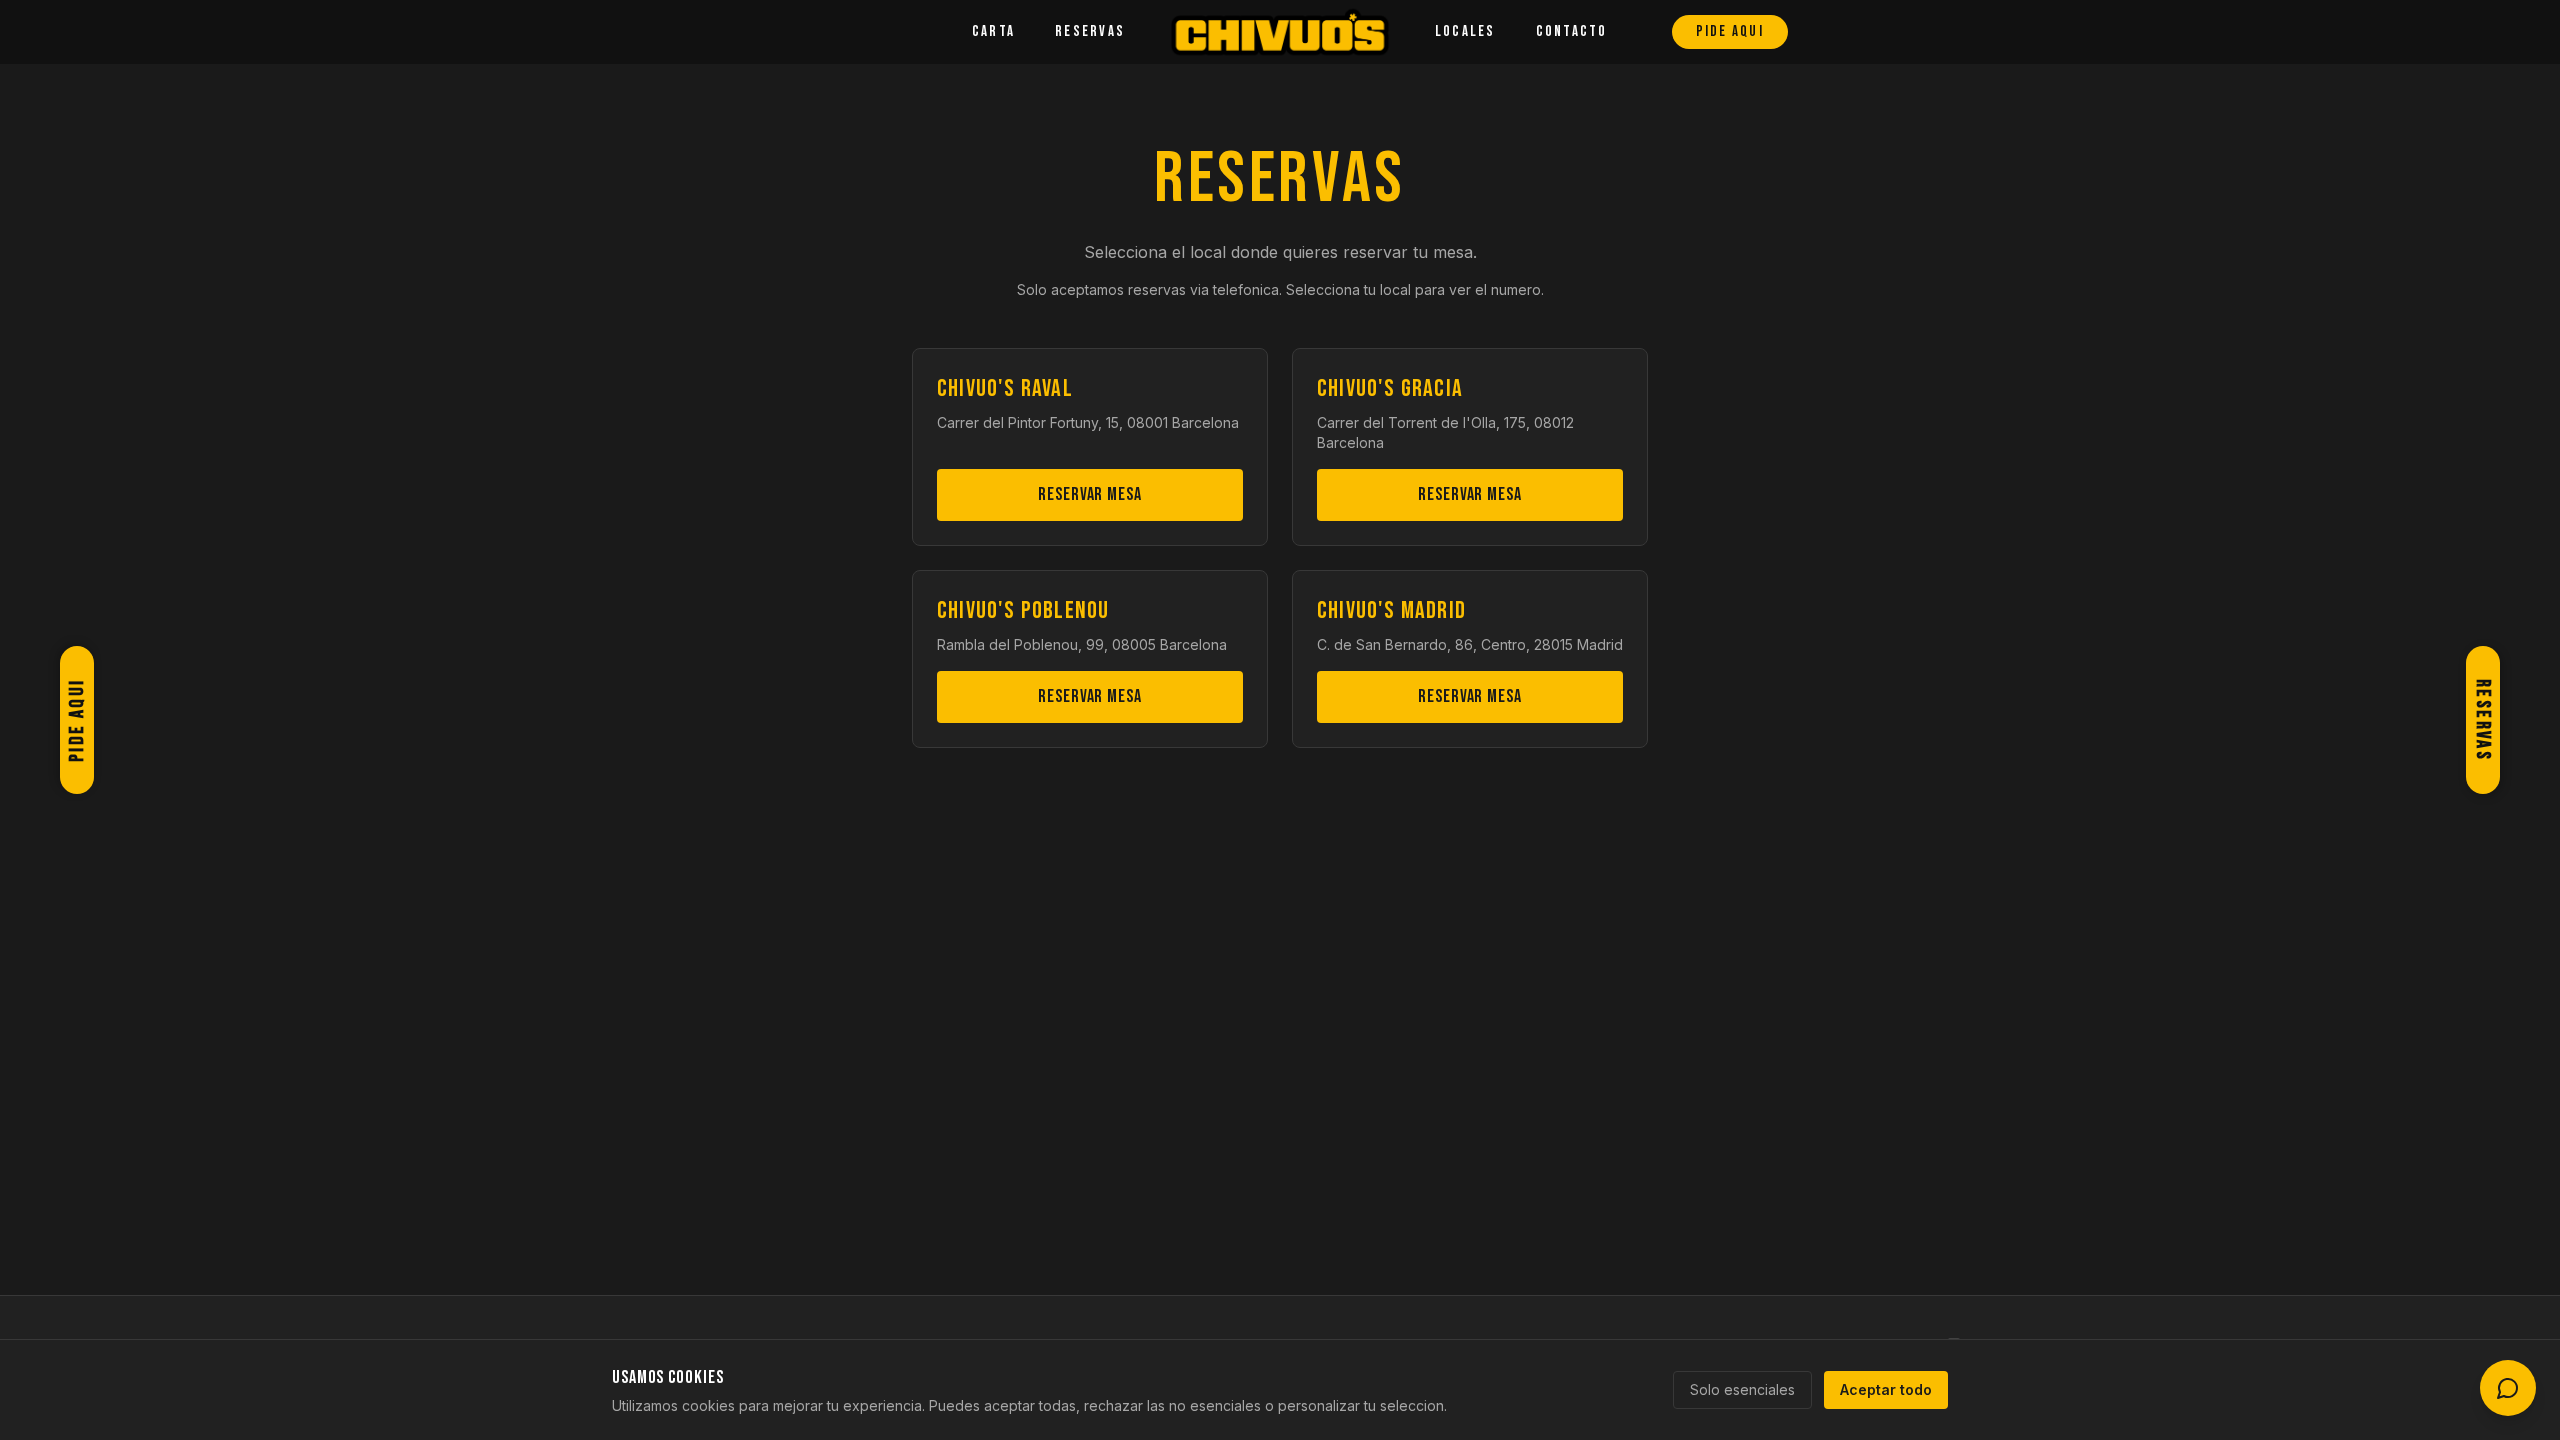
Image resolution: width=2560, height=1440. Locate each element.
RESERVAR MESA (1090, 494)
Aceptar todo (1886, 1389)
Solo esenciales (1742, 1389)
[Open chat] (2508, 1388)
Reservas (1090, 31)
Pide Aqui (1730, 31)
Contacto (1572, 31)
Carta (993, 31)
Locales (1465, 31)
